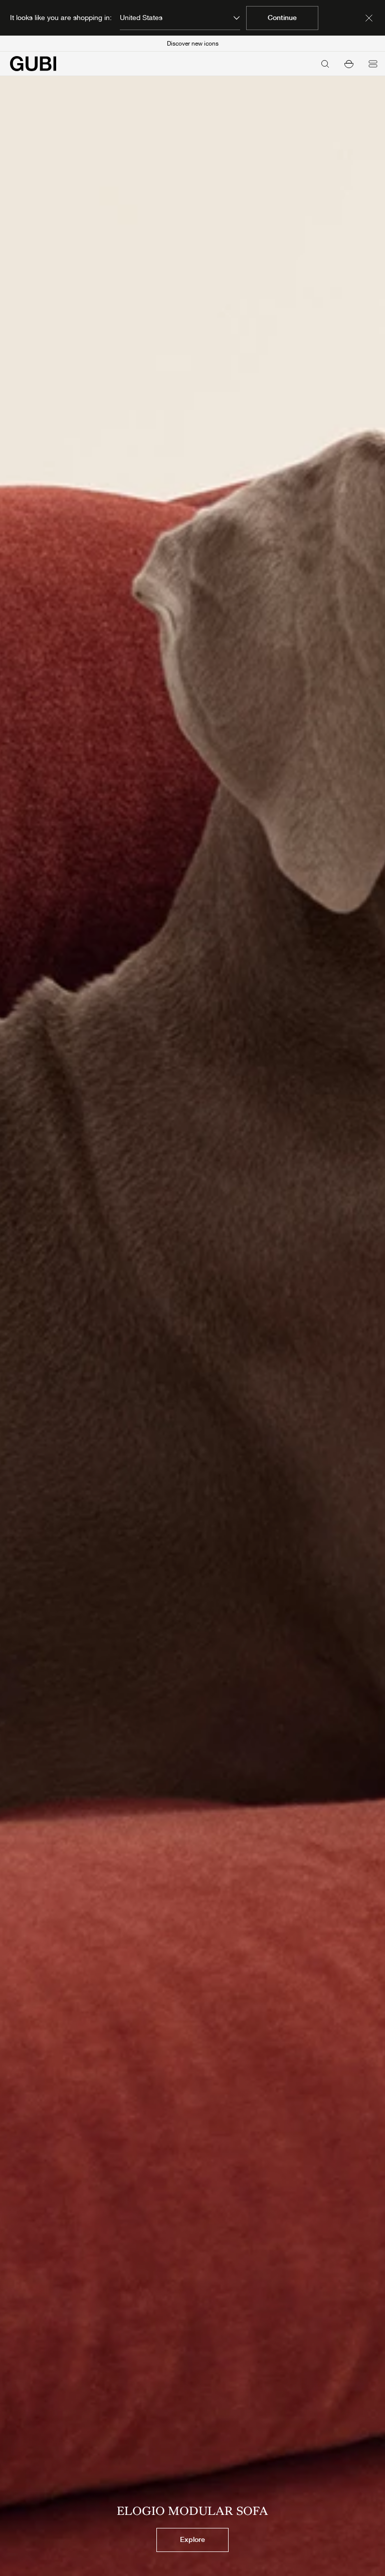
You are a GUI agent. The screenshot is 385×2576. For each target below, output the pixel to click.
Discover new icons (193, 44)
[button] (349, 64)
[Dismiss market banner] (369, 18)
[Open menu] (373, 64)
